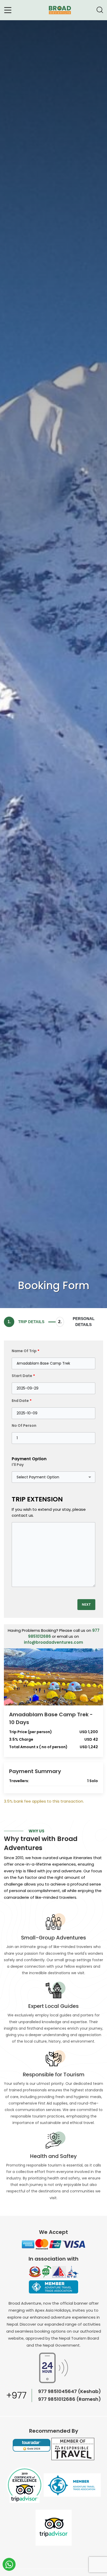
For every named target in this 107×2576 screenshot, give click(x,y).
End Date (22, 1401)
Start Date (23, 1376)
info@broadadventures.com (53, 1642)
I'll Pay (18, 1465)
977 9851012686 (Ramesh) (70, 2399)
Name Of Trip (26, 1351)
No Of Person (24, 1425)
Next (86, 1604)
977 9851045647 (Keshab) (70, 2391)
